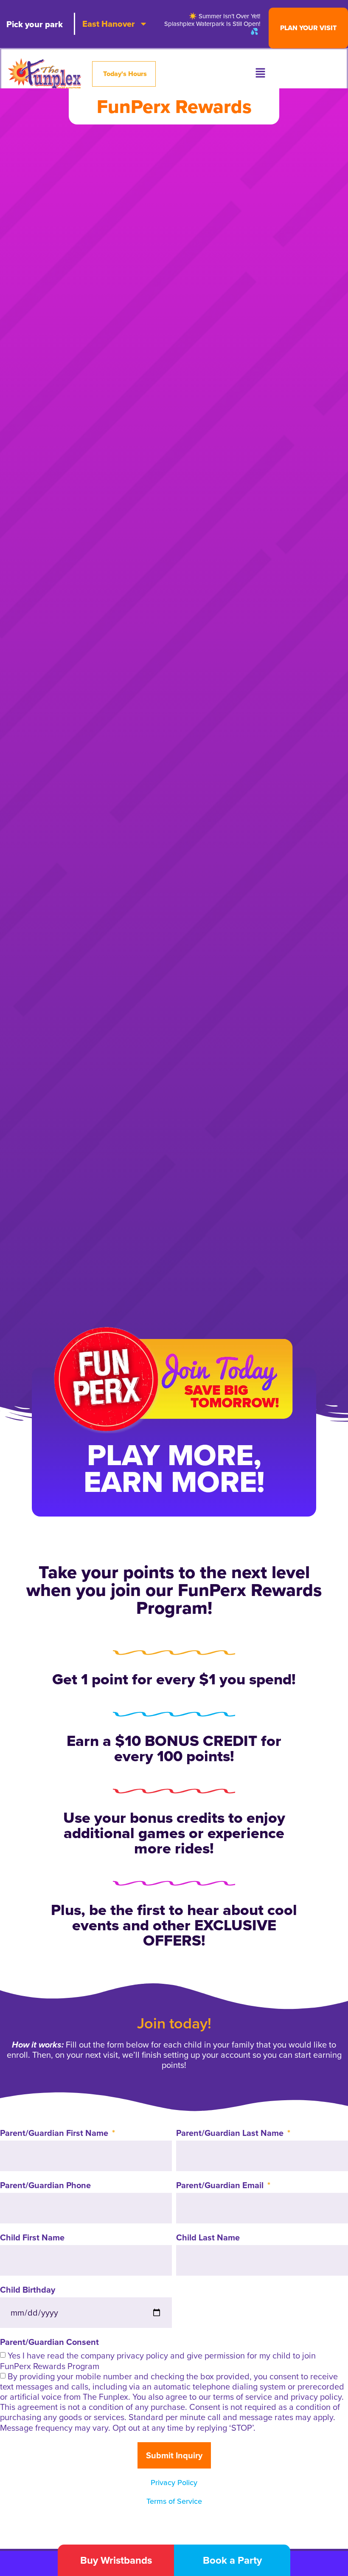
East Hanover (109, 24)
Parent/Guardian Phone (45, 2186)
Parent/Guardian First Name (55, 2134)
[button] (260, 74)
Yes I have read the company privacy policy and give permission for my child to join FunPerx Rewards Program (158, 2361)
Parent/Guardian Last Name (231, 2134)
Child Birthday (28, 2291)
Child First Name (32, 2238)
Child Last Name (208, 2238)
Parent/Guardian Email (221, 2186)
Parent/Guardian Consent (49, 2343)
